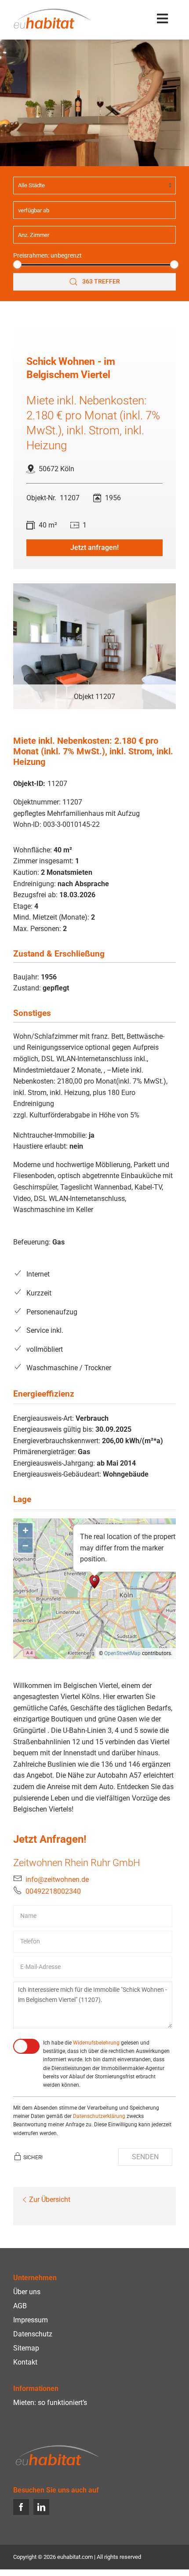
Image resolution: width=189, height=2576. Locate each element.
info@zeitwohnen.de (57, 1879)
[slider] (17, 264)
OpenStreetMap (122, 1653)
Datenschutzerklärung (99, 2116)
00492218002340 (53, 1891)
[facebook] (21, 2507)
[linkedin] (41, 2507)
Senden (145, 2157)
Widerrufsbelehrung (96, 2043)
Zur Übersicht (50, 2199)
